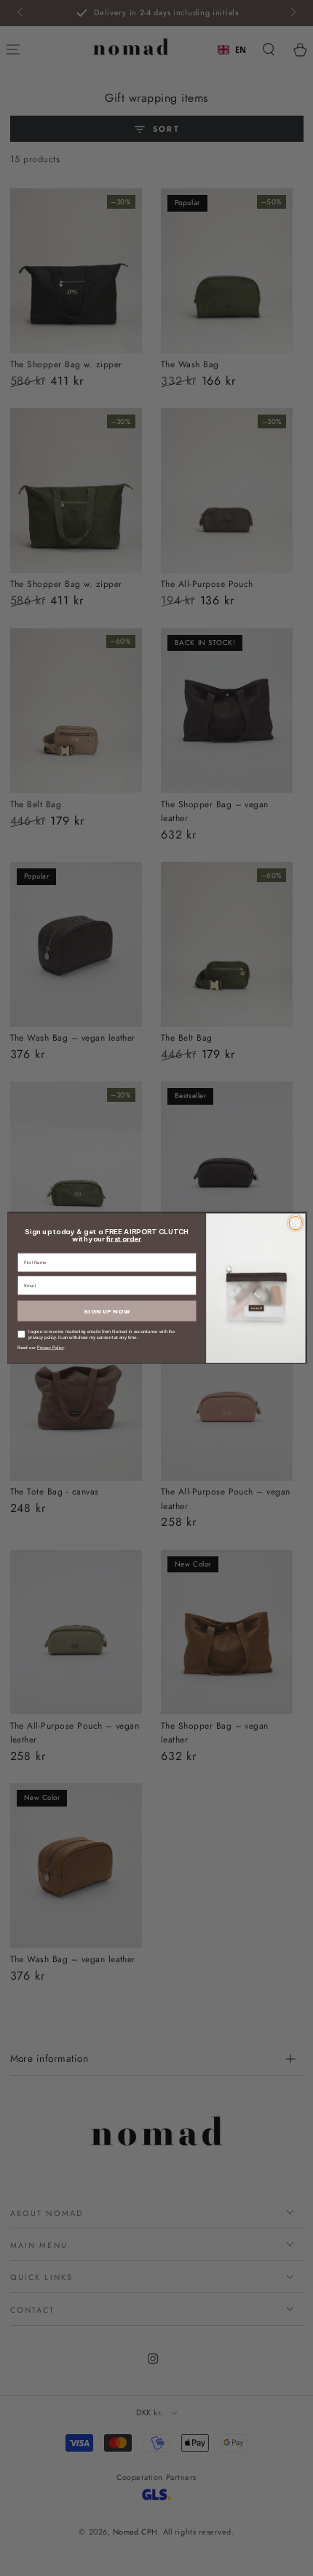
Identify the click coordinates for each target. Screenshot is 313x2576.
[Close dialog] (296, 1223)
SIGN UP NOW (107, 1311)
